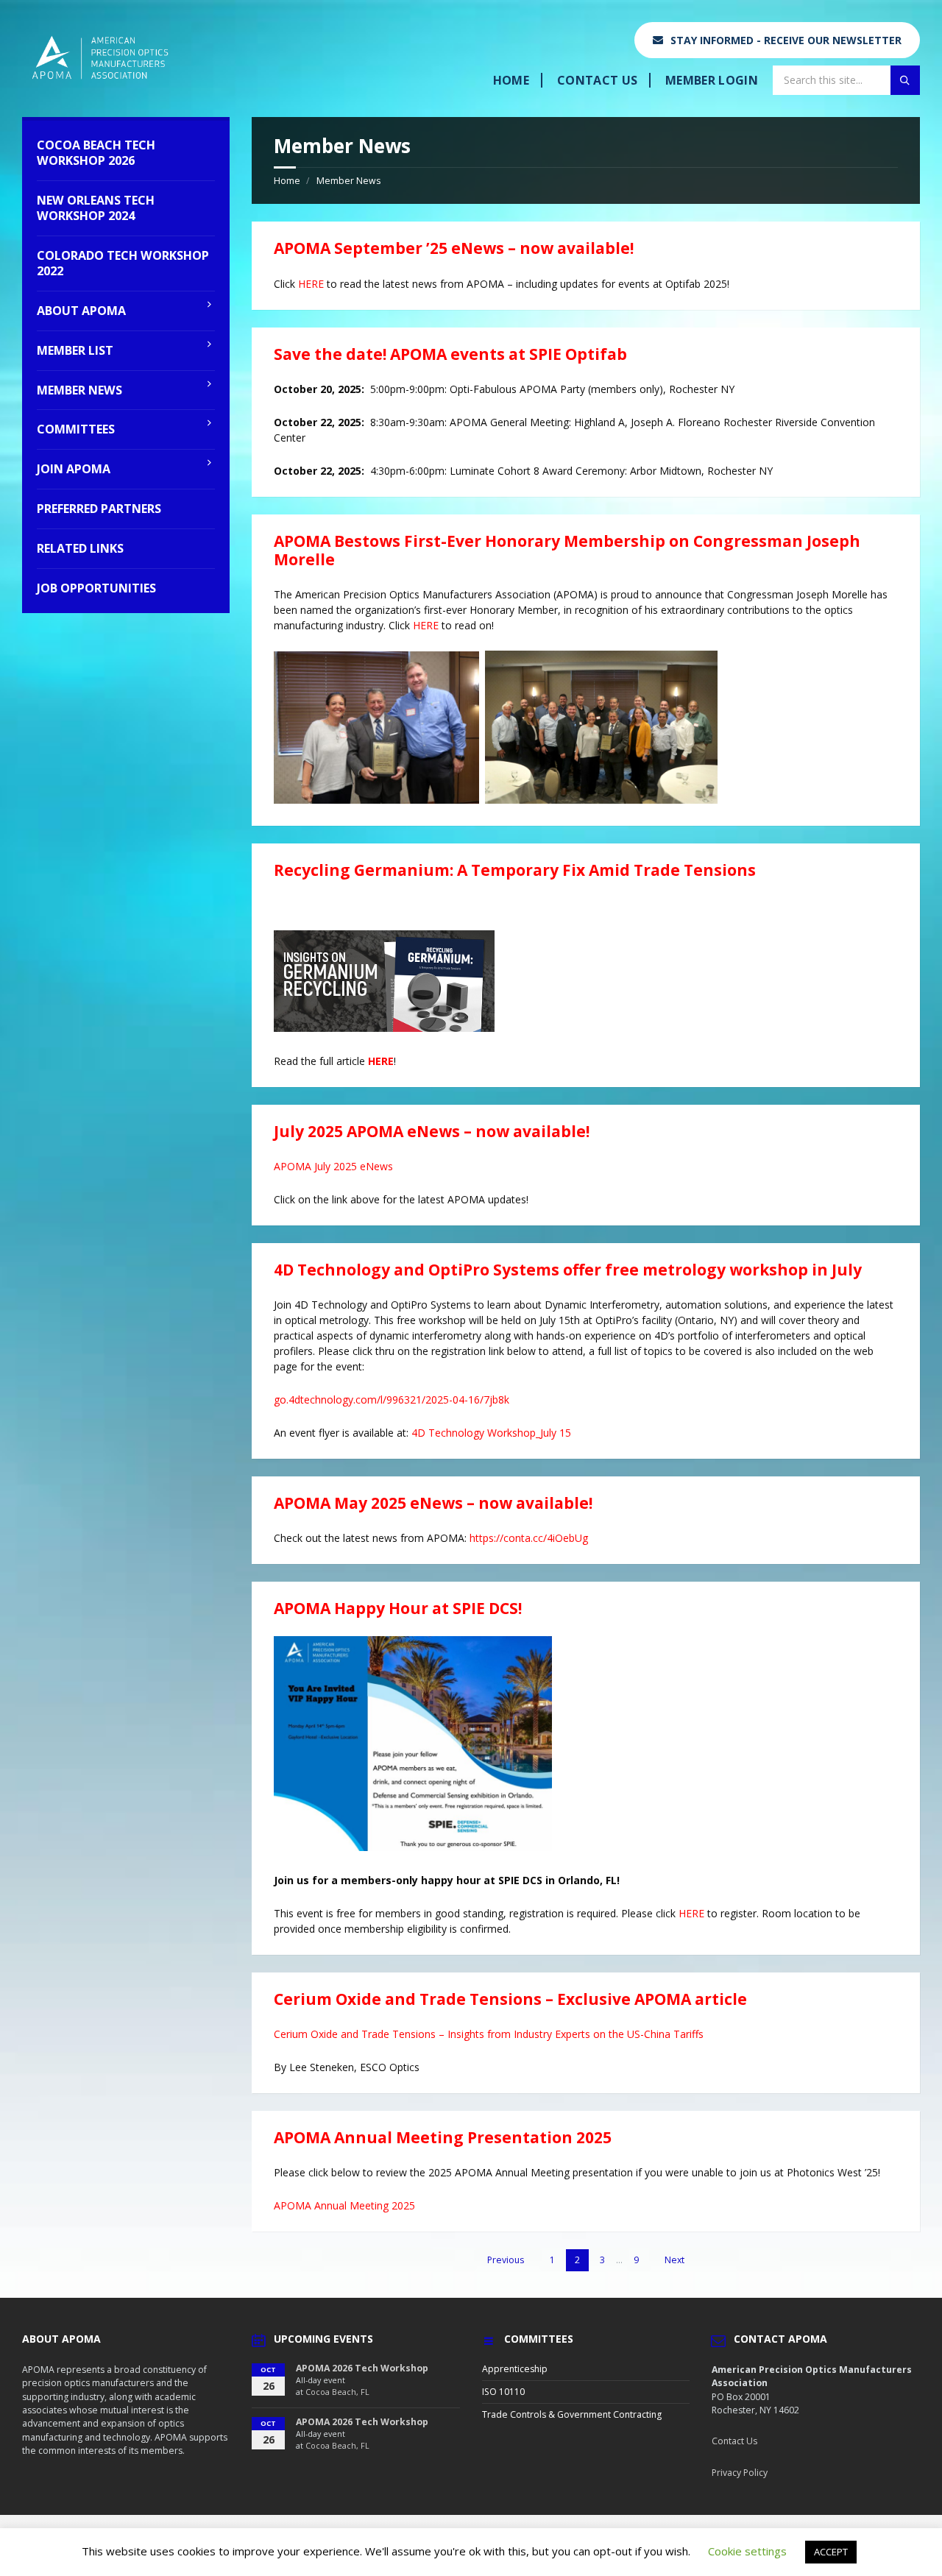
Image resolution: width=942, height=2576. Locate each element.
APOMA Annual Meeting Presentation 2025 (443, 2137)
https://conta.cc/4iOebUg (529, 1538)
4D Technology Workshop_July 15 (491, 1433)
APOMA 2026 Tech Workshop (362, 2368)
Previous (506, 2260)
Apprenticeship (515, 2369)
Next (674, 2260)
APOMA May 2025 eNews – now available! (433, 1503)
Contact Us (597, 80)
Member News (348, 181)
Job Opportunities (96, 588)
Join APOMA (74, 469)
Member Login (712, 80)
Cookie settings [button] (747, 2551)
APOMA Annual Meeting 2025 (344, 2205)
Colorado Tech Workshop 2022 (123, 263)
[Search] (905, 80)
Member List (75, 350)
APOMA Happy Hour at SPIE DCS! (398, 1608)
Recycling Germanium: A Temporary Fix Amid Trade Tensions (515, 870)
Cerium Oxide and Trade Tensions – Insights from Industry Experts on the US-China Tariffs (489, 2034)
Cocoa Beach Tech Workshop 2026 (96, 153)
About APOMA (81, 311)
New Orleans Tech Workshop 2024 (96, 208)
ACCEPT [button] (831, 2552)
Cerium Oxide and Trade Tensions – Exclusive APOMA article (510, 1999)
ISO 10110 (503, 2392)
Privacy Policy (740, 2473)
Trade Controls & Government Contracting (572, 2414)
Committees (76, 429)
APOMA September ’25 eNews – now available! (454, 248)
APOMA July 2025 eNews (333, 1166)
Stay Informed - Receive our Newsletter (786, 40)
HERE (311, 284)
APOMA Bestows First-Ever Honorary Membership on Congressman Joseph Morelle (567, 550)
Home (511, 80)
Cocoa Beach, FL (337, 2392)
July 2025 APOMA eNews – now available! (432, 1131)
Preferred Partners (99, 509)
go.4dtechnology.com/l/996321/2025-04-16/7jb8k (392, 1400)
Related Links (80, 548)
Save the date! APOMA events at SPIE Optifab (450, 354)
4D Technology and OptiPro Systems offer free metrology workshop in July (568, 1270)
